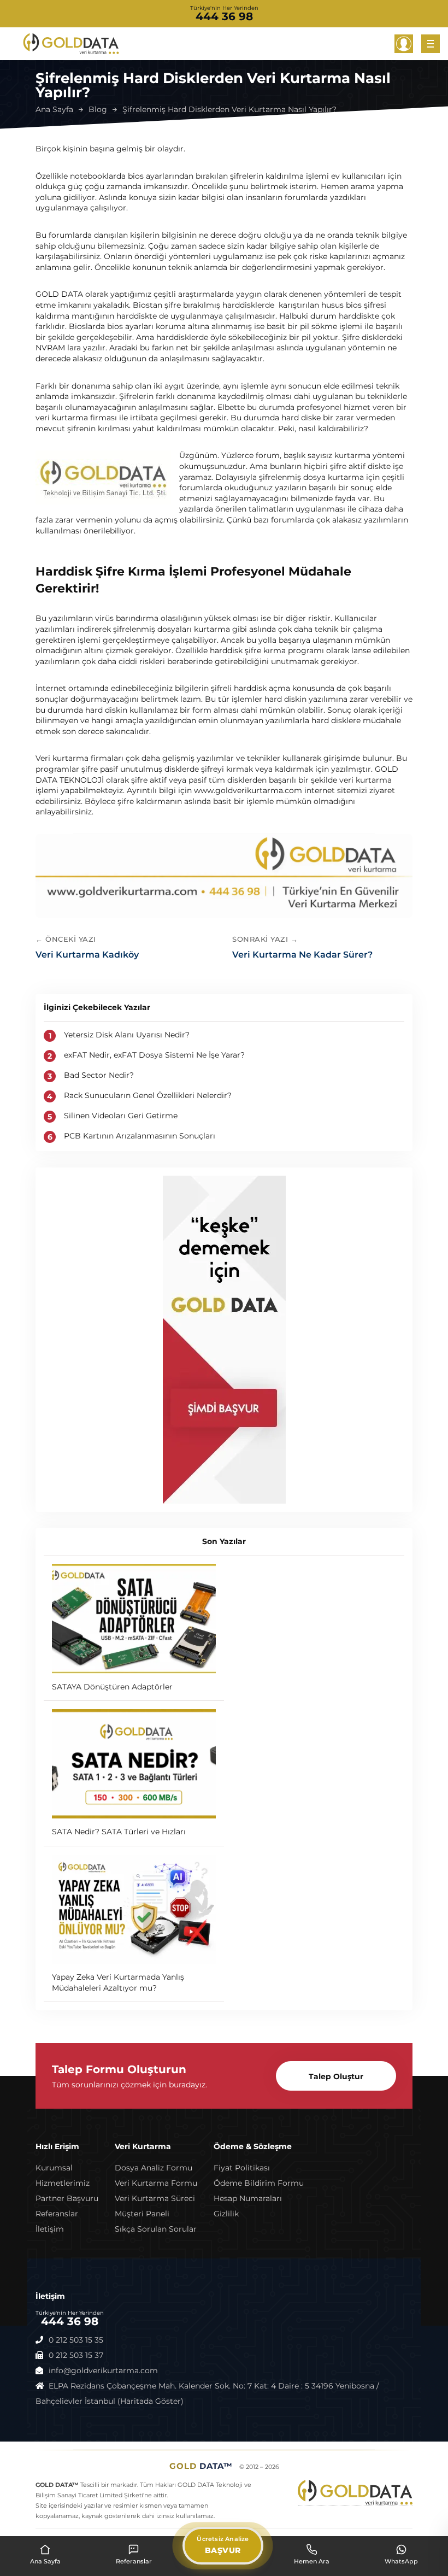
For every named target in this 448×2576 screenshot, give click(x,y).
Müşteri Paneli (142, 2214)
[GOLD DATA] (71, 44)
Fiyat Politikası (242, 2168)
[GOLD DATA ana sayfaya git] (224, 875)
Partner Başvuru (67, 2198)
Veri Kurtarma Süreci (155, 2198)
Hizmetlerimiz (63, 2183)
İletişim (50, 2229)
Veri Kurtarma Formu (156, 2183)
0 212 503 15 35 (76, 2340)
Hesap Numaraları (248, 2198)
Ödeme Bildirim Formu (259, 2183)
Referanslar (57, 2214)
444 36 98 (224, 16)
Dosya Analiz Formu (154, 2168)
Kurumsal (54, 2168)
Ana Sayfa (54, 109)
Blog (98, 109)
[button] (404, 44)
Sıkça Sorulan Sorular (156, 2229)
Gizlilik (226, 2214)
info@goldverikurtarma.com (103, 2370)
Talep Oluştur (336, 2076)
